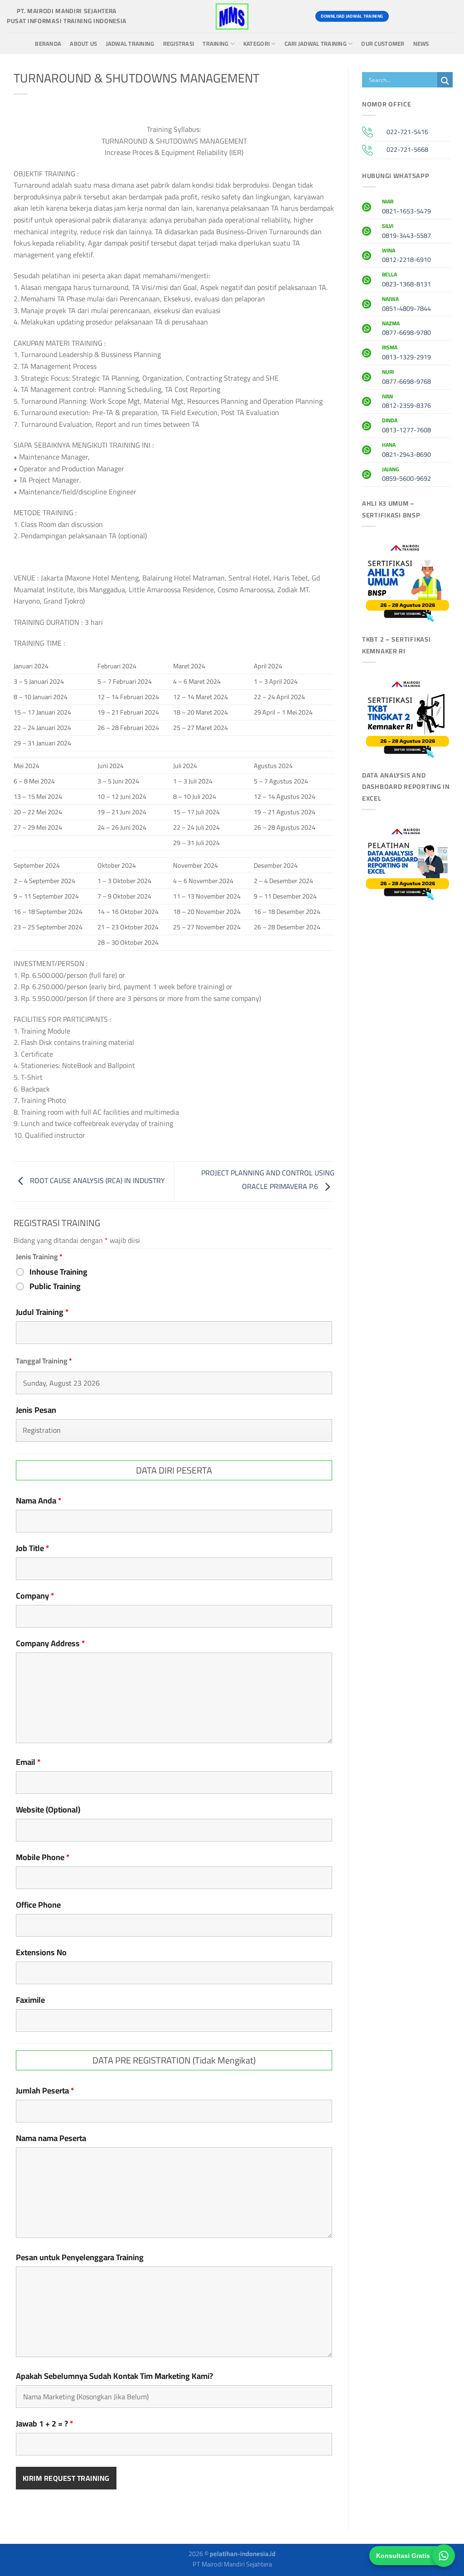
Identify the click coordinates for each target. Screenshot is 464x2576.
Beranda (48, 44)
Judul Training (42, 1312)
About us (83, 44)
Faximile (30, 2000)
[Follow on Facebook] (400, 16)
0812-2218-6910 (406, 256)
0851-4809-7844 (406, 305)
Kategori (256, 44)
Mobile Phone (43, 1857)
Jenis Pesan (36, 1410)
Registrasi (179, 44)
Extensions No (41, 1953)
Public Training (55, 1286)
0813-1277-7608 (406, 426)
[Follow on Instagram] (416, 16)
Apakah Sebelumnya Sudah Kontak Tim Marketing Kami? (114, 2376)
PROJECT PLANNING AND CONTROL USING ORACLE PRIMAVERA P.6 (268, 1180)
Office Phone (38, 1905)
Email (28, 1762)
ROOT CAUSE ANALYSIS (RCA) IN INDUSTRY (97, 1181)
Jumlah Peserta (45, 2091)
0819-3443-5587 (406, 232)
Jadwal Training (130, 44)
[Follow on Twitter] (433, 16)
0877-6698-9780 (406, 329)
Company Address (51, 1643)
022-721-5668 (407, 149)
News (421, 44)
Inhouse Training (58, 1272)
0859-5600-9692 (406, 475)
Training (215, 44)
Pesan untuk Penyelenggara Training (80, 2257)
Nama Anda (39, 1501)
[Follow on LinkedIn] (449, 16)
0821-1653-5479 (406, 208)
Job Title (33, 1548)
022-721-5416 (407, 132)
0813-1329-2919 (406, 353)
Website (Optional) (48, 1810)
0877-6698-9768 (406, 378)
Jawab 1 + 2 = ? (45, 2424)
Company (35, 1596)
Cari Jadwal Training (316, 44)
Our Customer (383, 44)
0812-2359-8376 (406, 402)
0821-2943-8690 (406, 451)
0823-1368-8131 (406, 280)
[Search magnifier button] (445, 81)
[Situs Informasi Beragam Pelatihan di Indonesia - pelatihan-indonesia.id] (232, 16)
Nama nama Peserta (51, 2138)
